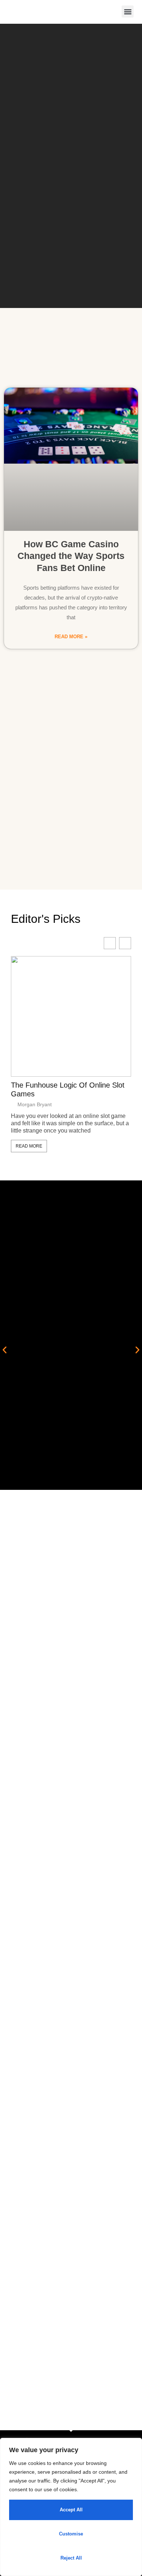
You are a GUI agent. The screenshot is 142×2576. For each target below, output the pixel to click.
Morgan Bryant (35, 1104)
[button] (128, 12)
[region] (71, 2507)
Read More (29, 1146)
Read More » (71, 637)
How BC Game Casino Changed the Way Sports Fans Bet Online (71, 556)
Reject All (71, 2558)
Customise (71, 2534)
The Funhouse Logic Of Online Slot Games (68, 1089)
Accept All (71, 2510)
